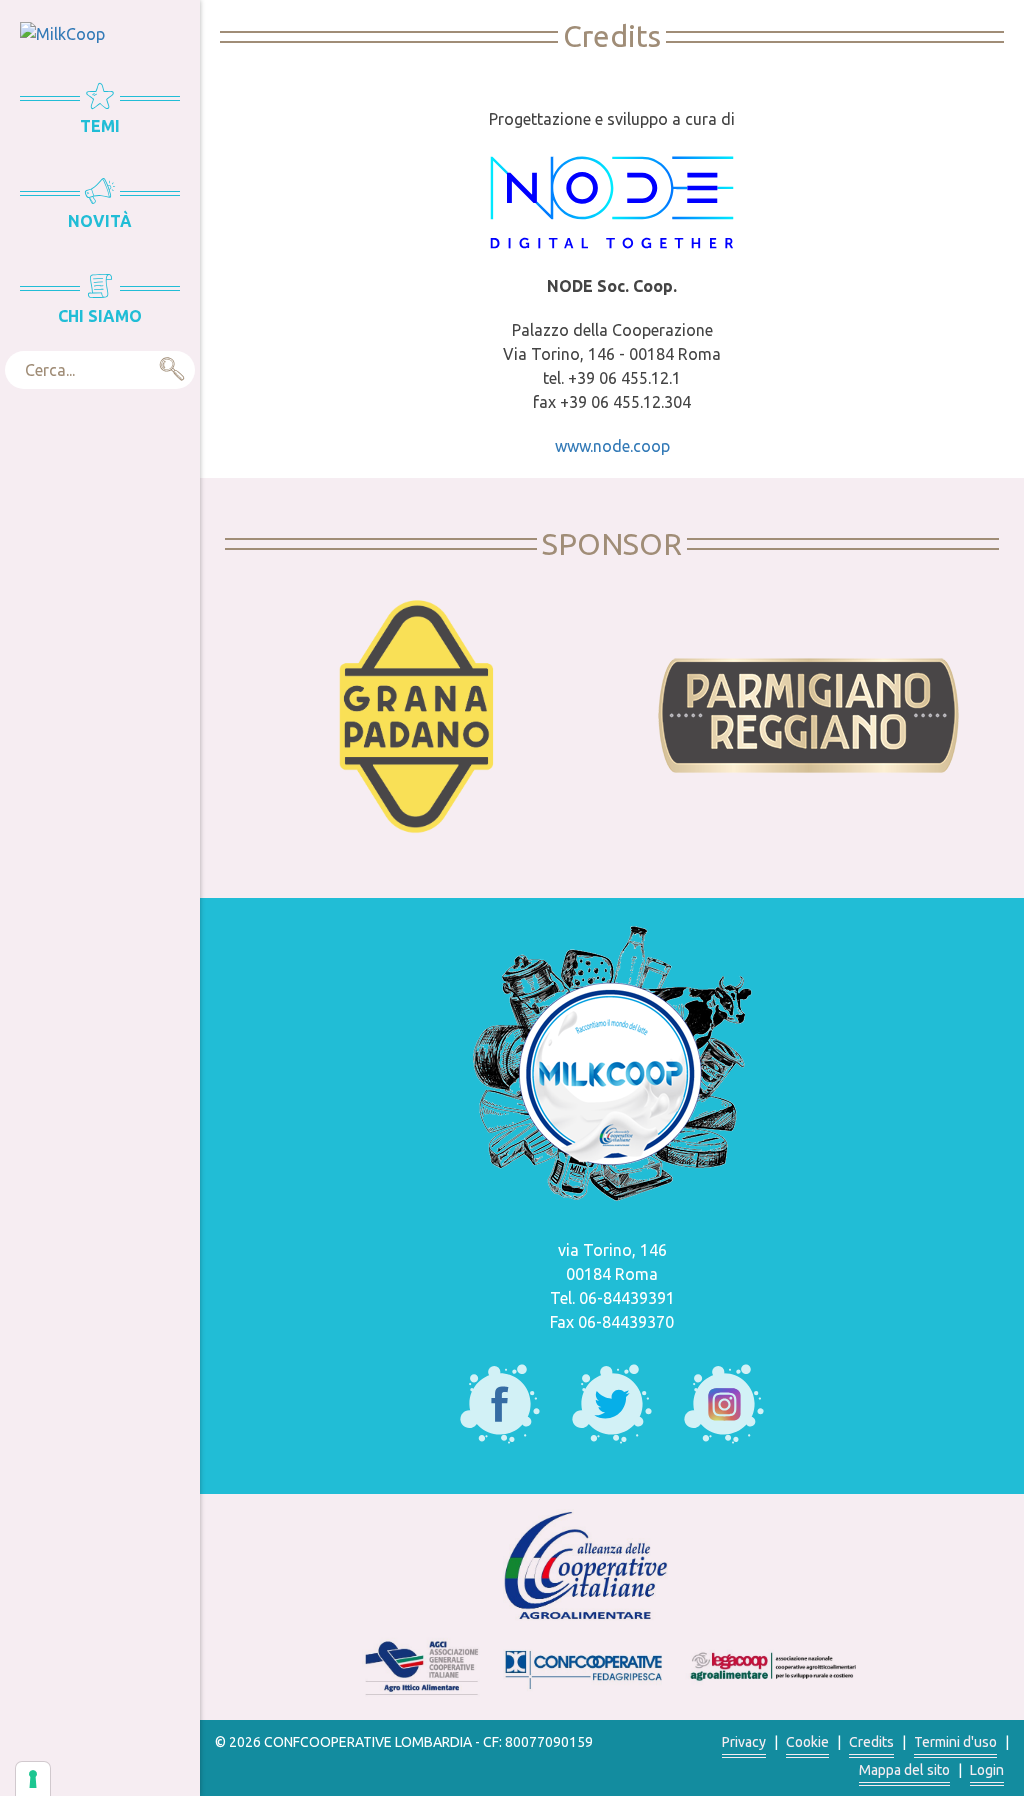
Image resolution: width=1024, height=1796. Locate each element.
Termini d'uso (955, 1742)
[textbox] (100, 370)
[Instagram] (724, 1404)
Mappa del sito (904, 1770)
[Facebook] (500, 1404)
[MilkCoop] (62, 32)
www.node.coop (612, 446)
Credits (871, 1742)
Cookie (807, 1742)
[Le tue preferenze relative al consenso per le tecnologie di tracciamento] (33, 1779)
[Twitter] (612, 1404)
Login (987, 1770)
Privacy (744, 1742)
